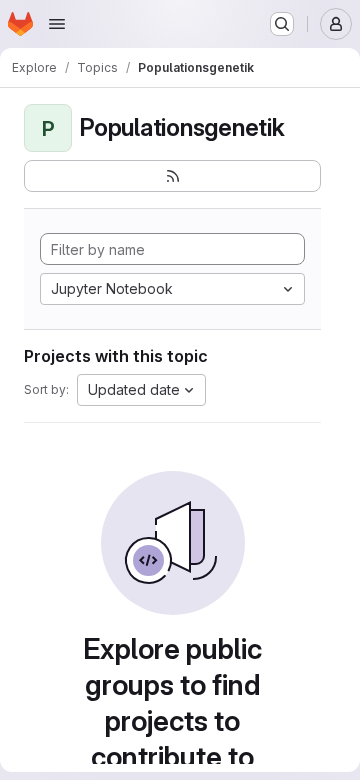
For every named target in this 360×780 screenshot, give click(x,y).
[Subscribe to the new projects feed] (172, 176)
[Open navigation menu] (57, 24)
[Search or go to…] (282, 24)
